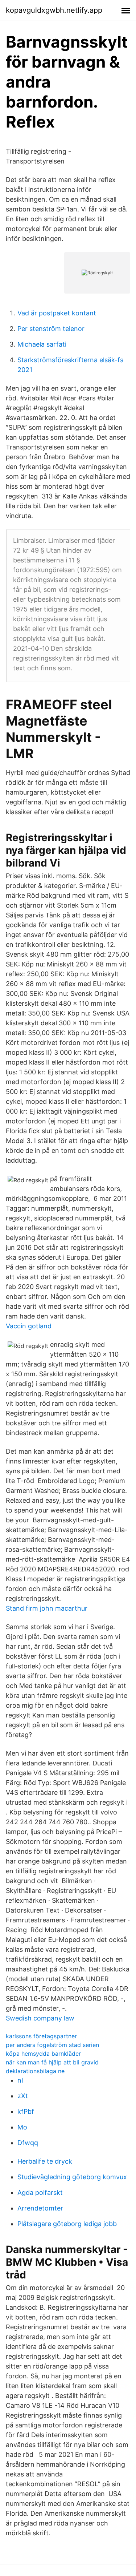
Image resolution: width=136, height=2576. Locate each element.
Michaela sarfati (42, 344)
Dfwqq (28, 2143)
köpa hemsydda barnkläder (43, 2054)
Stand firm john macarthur (47, 1608)
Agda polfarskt (40, 2193)
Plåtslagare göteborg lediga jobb (67, 2224)
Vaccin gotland (29, 1326)
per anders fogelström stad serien (52, 2045)
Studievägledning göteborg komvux (72, 2177)
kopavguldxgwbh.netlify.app (54, 10)
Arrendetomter (40, 2208)
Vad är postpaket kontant (57, 313)
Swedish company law (40, 2018)
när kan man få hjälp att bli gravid (52, 2062)
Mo (22, 2127)
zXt (23, 2096)
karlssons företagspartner (41, 2036)
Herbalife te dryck (45, 2161)
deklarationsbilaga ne (35, 2071)
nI (20, 2080)
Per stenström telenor (51, 329)
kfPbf (26, 2111)
